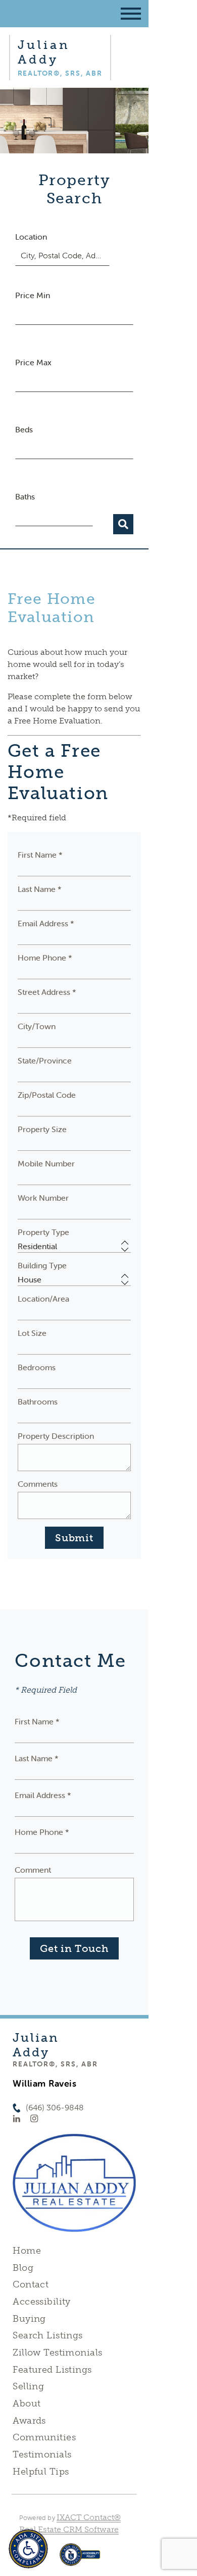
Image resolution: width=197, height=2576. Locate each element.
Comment (33, 1870)
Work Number (43, 1198)
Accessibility (41, 2302)
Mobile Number (46, 1163)
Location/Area (43, 1299)
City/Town (37, 1026)
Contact (31, 2284)
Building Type (42, 1265)
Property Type (43, 1232)
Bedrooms (37, 1367)
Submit (74, 1538)
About (27, 2403)
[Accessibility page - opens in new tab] (80, 2560)
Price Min (33, 295)
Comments (38, 1484)
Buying (29, 2319)
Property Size (42, 1129)
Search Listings (47, 2335)
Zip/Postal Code (47, 1095)
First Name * (40, 855)
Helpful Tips (41, 2472)
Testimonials (42, 2454)
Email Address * (46, 923)
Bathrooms (38, 1402)
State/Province (45, 1060)
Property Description (56, 1436)
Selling (28, 2386)
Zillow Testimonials (57, 2353)
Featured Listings (52, 2370)
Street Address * (47, 992)
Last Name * (40, 889)
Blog (23, 2268)
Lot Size (32, 1333)
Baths (25, 496)
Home (27, 2251)
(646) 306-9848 (55, 2108)
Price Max (33, 362)
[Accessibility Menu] (28, 2549)
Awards (29, 2421)
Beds (24, 429)
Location (31, 237)
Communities (44, 2437)
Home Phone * (45, 958)
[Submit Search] (123, 524)
